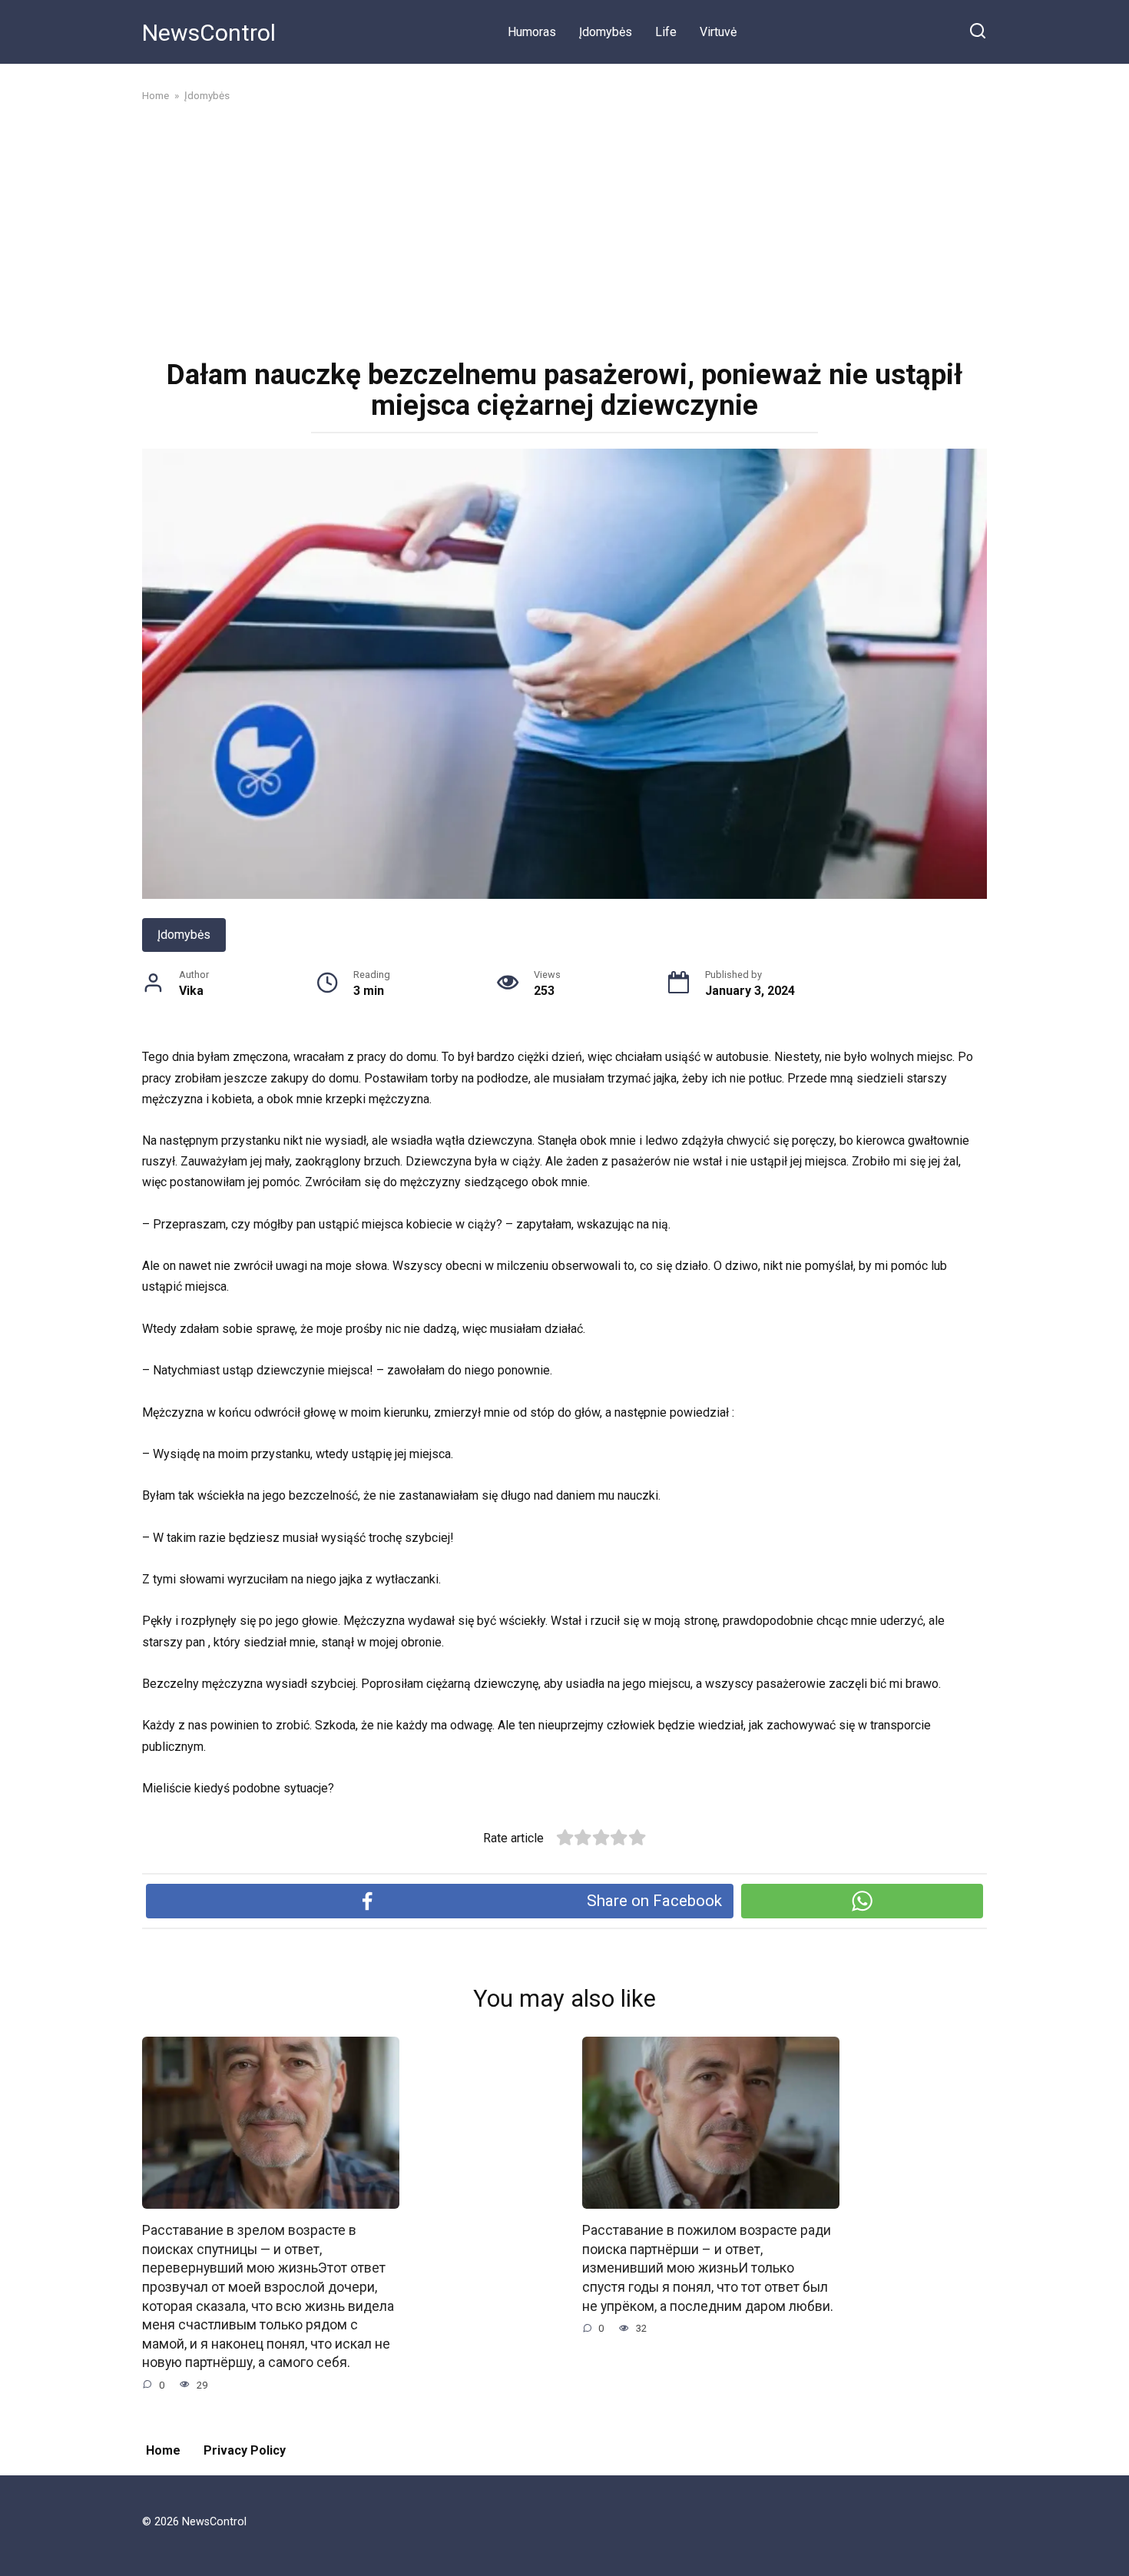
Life (666, 32)
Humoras (532, 32)
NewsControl (209, 33)
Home (163, 2450)
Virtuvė (718, 32)
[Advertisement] (564, 229)
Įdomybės (606, 32)
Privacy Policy (245, 2450)
